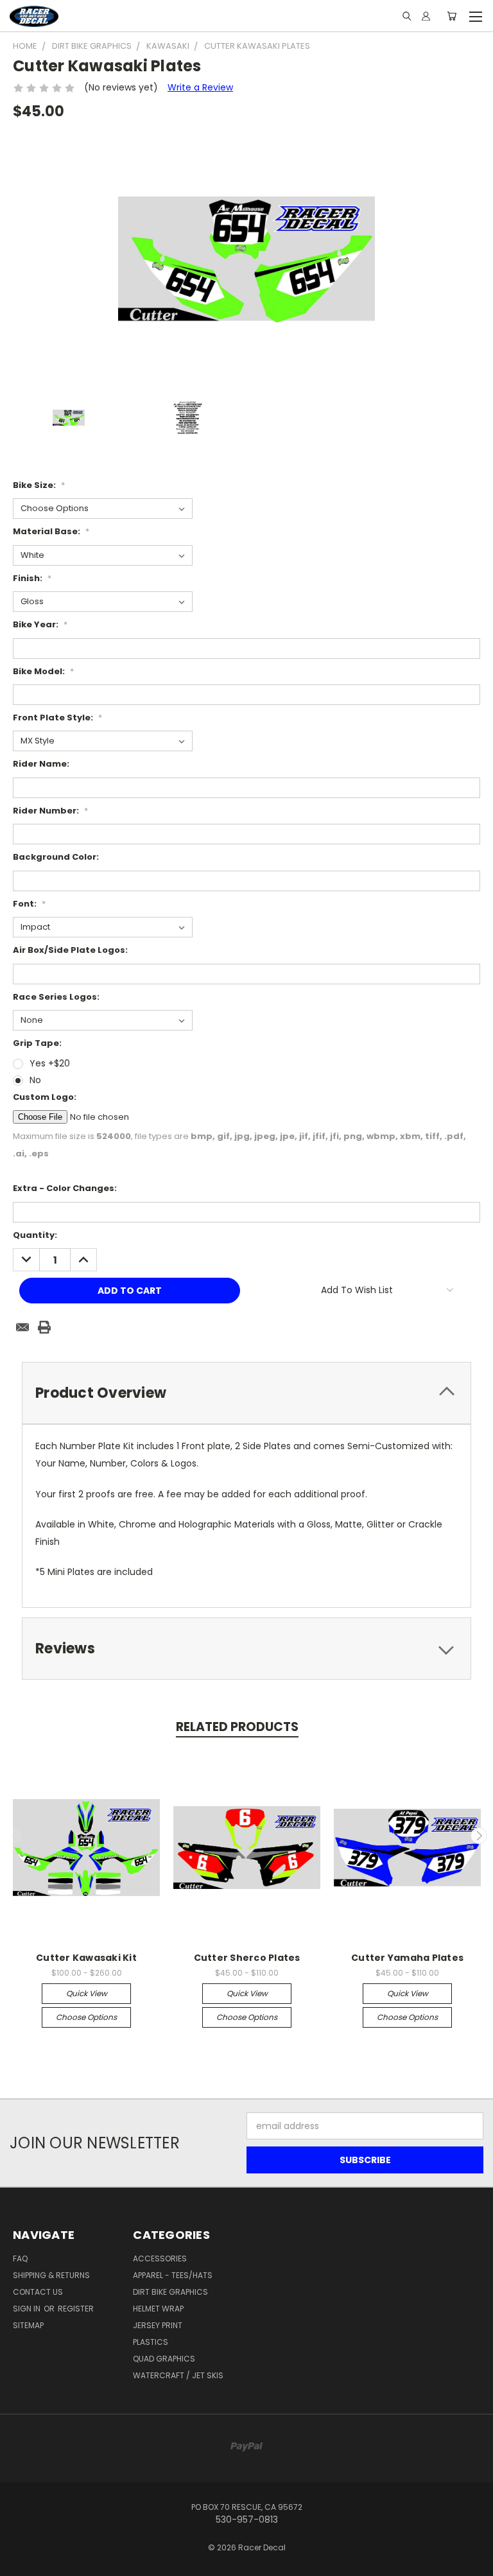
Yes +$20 (50, 1063)
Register (76, 2309)
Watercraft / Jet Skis (178, 2375)
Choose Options (86, 2017)
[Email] (22, 1327)
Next (479, 1836)
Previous (15, 1836)
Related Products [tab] (237, 1727)
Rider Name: (41, 764)
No (35, 1080)
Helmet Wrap (158, 2309)
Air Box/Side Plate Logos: (70, 950)
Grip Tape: (37, 1043)
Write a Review (200, 87)
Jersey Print (158, 2325)
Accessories (160, 2258)
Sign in (28, 2309)
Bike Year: (40, 624)
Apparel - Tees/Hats (173, 2275)
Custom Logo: (45, 1097)
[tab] (246, 1393)
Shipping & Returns (51, 2275)
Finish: (32, 578)
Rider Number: (50, 811)
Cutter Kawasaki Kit (86, 1958)
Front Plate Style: (57, 718)
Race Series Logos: (56, 997)
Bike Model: (43, 671)
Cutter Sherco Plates (247, 1958)
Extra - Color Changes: (65, 1188)
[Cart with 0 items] (452, 16)
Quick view (87, 1993)
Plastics (151, 2342)
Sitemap (28, 2325)
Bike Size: (39, 485)
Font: (29, 904)
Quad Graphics (164, 2359)
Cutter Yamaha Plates (407, 1958)
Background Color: (56, 857)
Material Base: (51, 531)
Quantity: (35, 1235)
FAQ (20, 2258)
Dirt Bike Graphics (170, 2292)
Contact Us (38, 2292)
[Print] (44, 1327)
